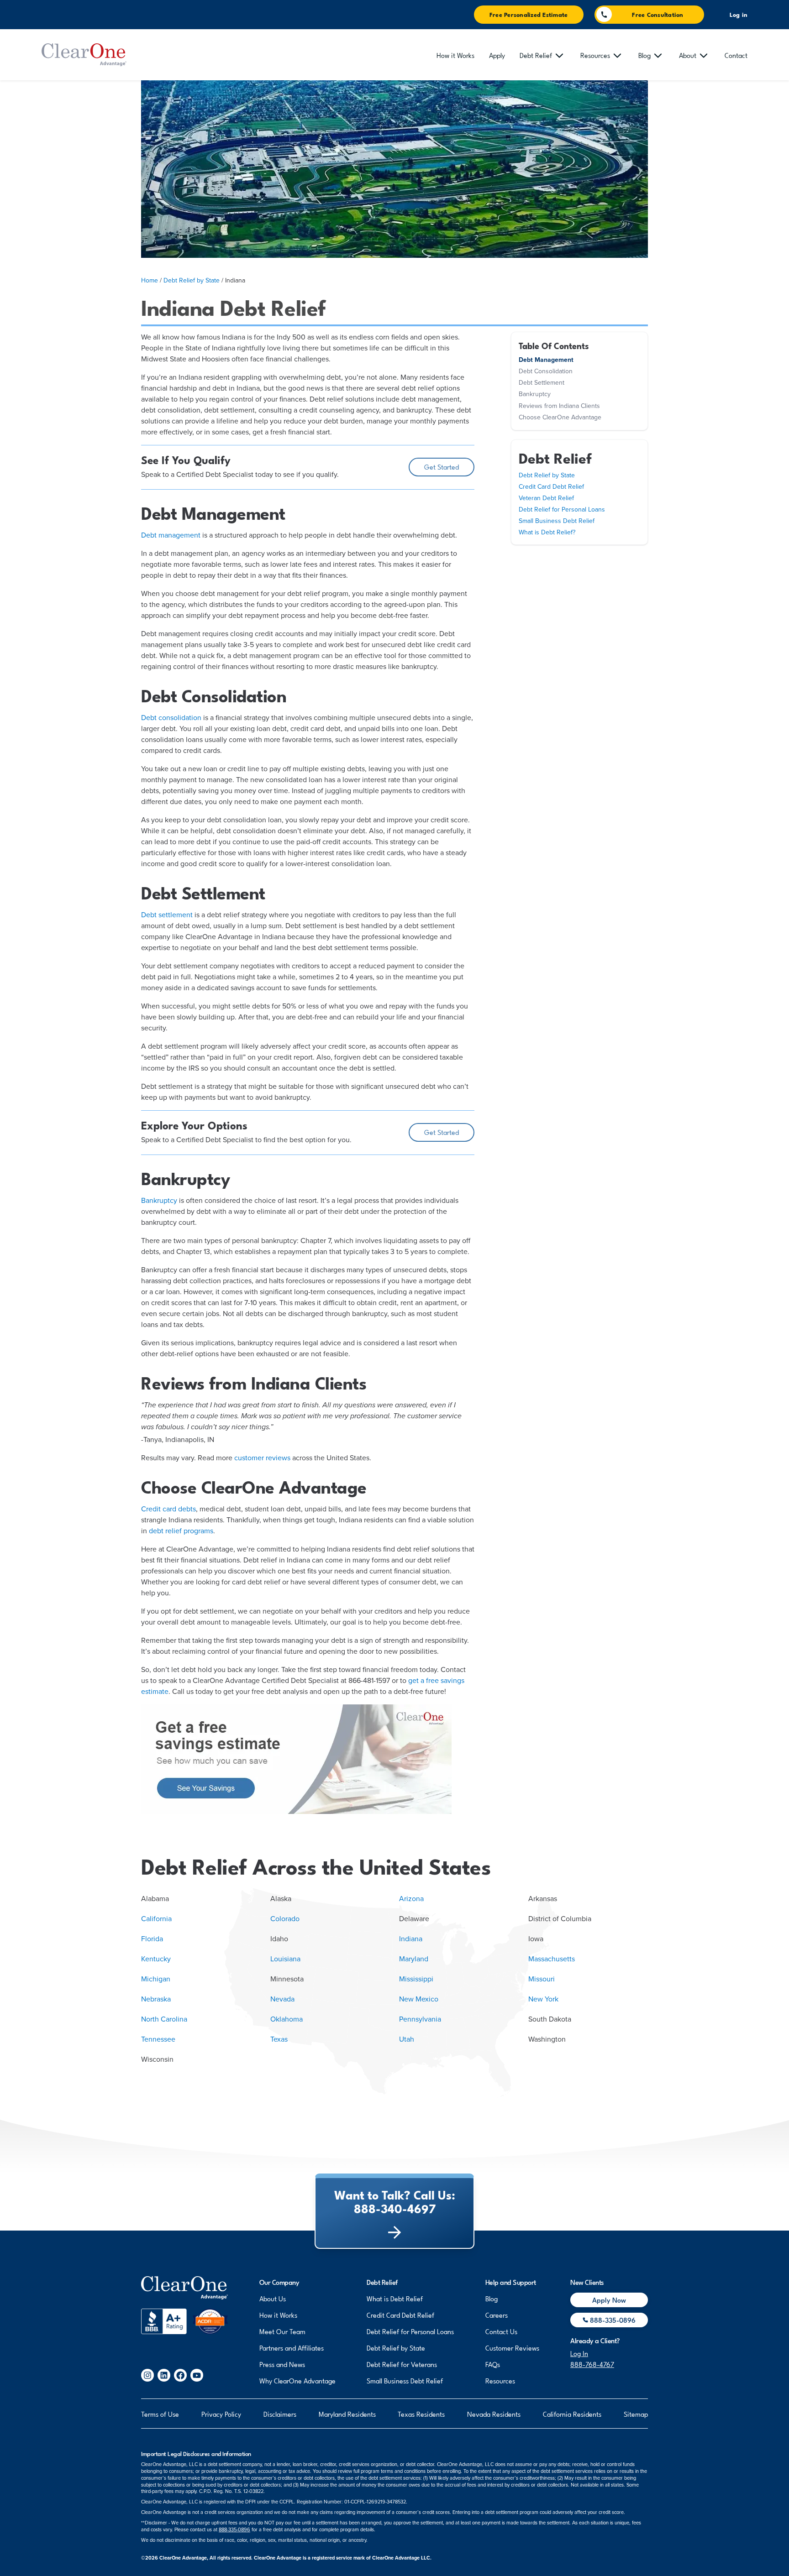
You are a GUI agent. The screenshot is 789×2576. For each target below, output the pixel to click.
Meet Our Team (282, 2331)
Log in (739, 15)
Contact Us (501, 2331)
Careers (497, 2315)
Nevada (282, 1999)
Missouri (542, 1979)
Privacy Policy (221, 2414)
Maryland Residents (347, 2414)
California (156, 1919)
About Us (273, 2298)
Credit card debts (168, 1509)
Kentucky (156, 1959)
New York (543, 1999)
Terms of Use (160, 2414)
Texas (279, 2039)
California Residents (572, 2414)
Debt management (171, 535)
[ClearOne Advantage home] (84, 55)
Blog (492, 2298)
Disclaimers (280, 2414)
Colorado (285, 1919)
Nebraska (156, 1999)
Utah (407, 2039)
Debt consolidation (171, 718)
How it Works (278, 2315)
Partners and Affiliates (292, 2347)
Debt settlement (167, 915)
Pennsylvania (420, 2019)
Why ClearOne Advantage (297, 2380)
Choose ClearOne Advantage (560, 417)
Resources (500, 2380)
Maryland (414, 1959)
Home (150, 280)
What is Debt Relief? (547, 532)
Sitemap (636, 2414)
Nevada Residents (494, 2414)
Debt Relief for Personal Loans (562, 509)
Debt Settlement (542, 383)
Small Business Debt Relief (557, 521)
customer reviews (262, 1458)
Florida (152, 1939)
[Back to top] (184, 2288)
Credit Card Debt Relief (551, 487)
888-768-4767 (592, 2364)
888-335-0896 (234, 2530)
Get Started (442, 466)
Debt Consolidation (546, 371)
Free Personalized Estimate (529, 14)
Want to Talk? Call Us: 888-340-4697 (395, 2201)
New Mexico (419, 1999)
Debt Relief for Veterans (402, 2364)
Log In (579, 2353)
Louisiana (285, 1959)
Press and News (282, 2364)
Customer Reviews (512, 2347)
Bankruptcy (159, 1201)
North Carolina (164, 2019)
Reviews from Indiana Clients (559, 406)
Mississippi (416, 1979)
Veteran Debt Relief (546, 498)
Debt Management (546, 360)
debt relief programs (181, 1531)
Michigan (156, 1979)
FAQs (493, 2364)
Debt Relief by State (192, 280)
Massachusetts (552, 1959)
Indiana (411, 1939)
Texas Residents (421, 2414)
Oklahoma (287, 2019)
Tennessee (158, 2039)
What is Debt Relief (395, 2298)
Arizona (411, 1899)
